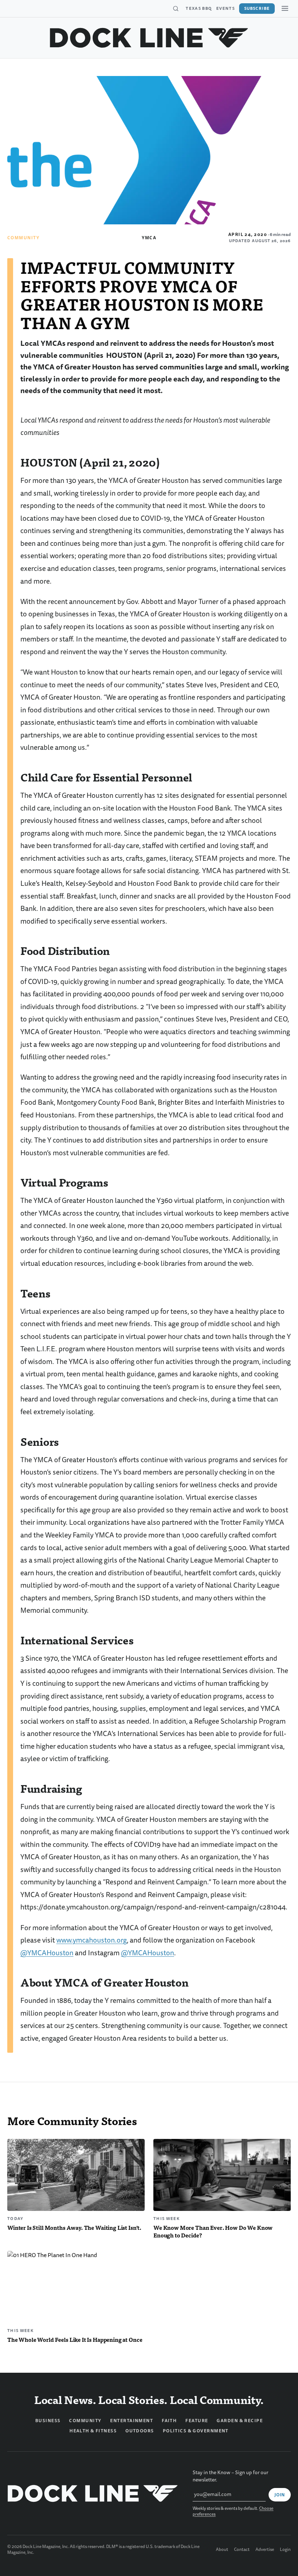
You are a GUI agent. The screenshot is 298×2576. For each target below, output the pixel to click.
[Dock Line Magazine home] (149, 38)
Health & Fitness (93, 2431)
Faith (169, 2421)
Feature (197, 2421)
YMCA (149, 238)
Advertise (265, 2550)
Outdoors (140, 2431)
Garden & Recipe (240, 2421)
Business (48, 2421)
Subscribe (257, 8)
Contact (242, 2550)
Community (23, 238)
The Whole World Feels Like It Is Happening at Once (75, 2339)
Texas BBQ (199, 8)
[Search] (176, 9)
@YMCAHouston (47, 1953)
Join (280, 2495)
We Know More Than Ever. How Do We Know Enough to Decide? (213, 2231)
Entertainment (132, 2421)
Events (225, 8)
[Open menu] (285, 8)
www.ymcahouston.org (92, 1940)
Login (285, 2550)
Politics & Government (196, 2431)
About (222, 2550)
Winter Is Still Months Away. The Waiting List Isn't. (74, 2227)
